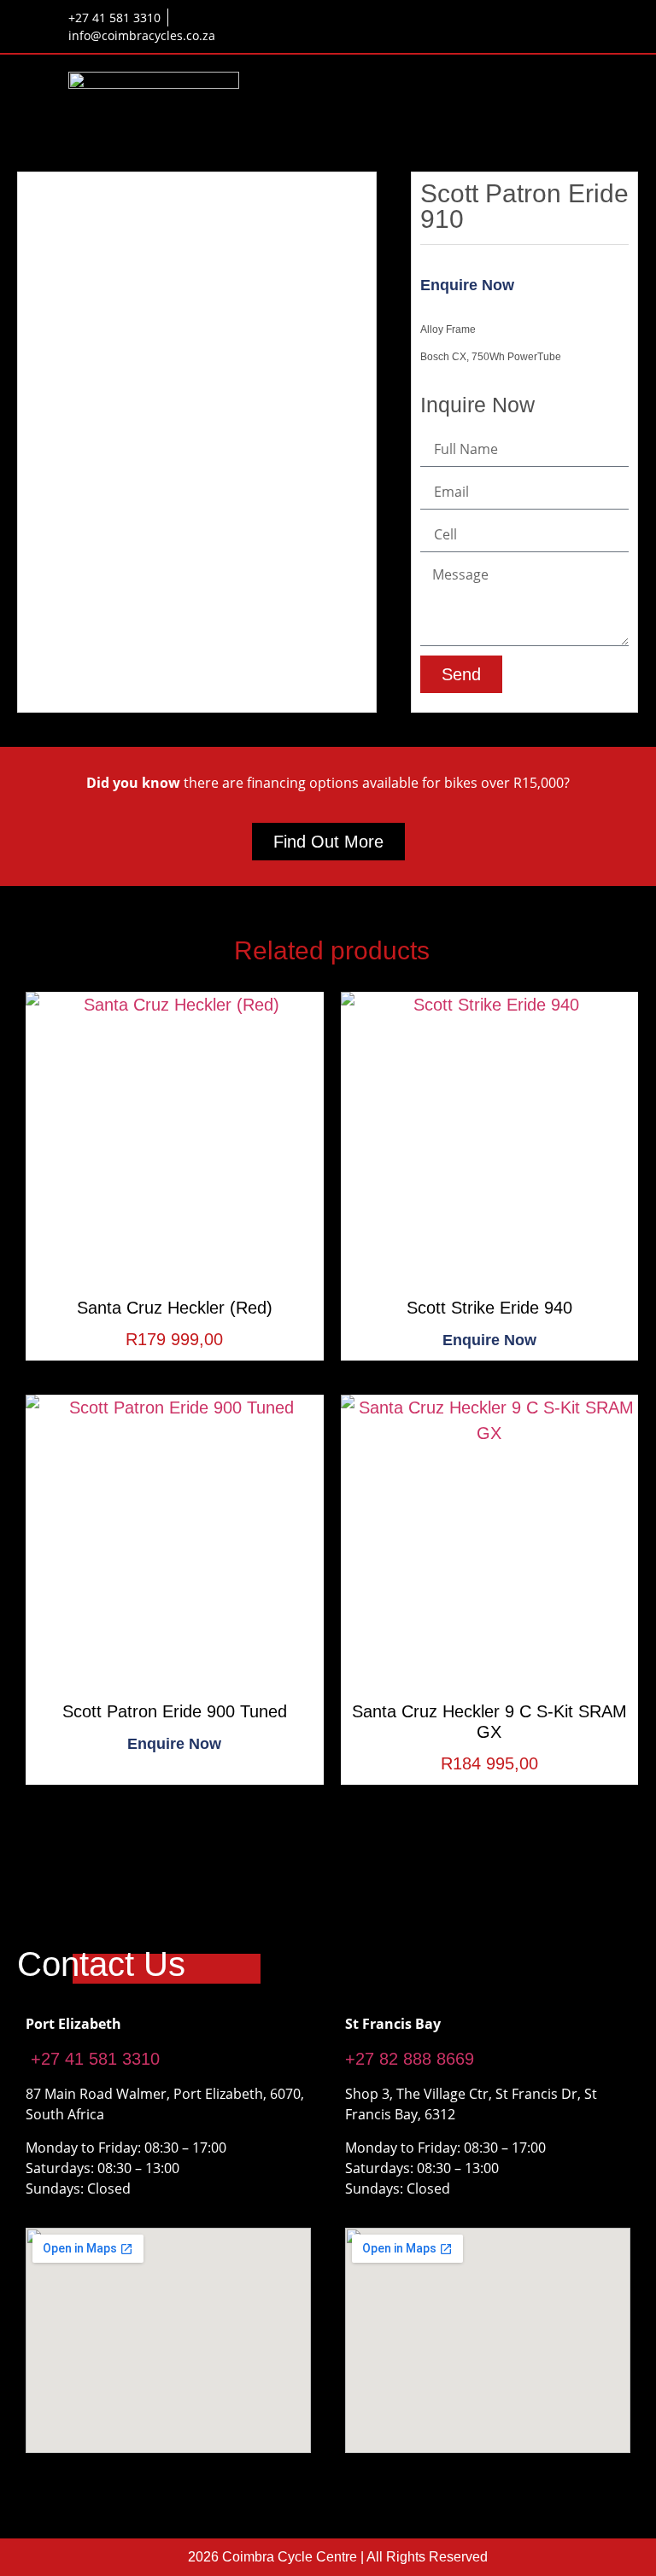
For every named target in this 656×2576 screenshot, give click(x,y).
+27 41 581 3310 (93, 2059)
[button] (576, 96)
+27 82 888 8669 (410, 2059)
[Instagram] (576, 20)
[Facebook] (519, 20)
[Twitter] (548, 20)
